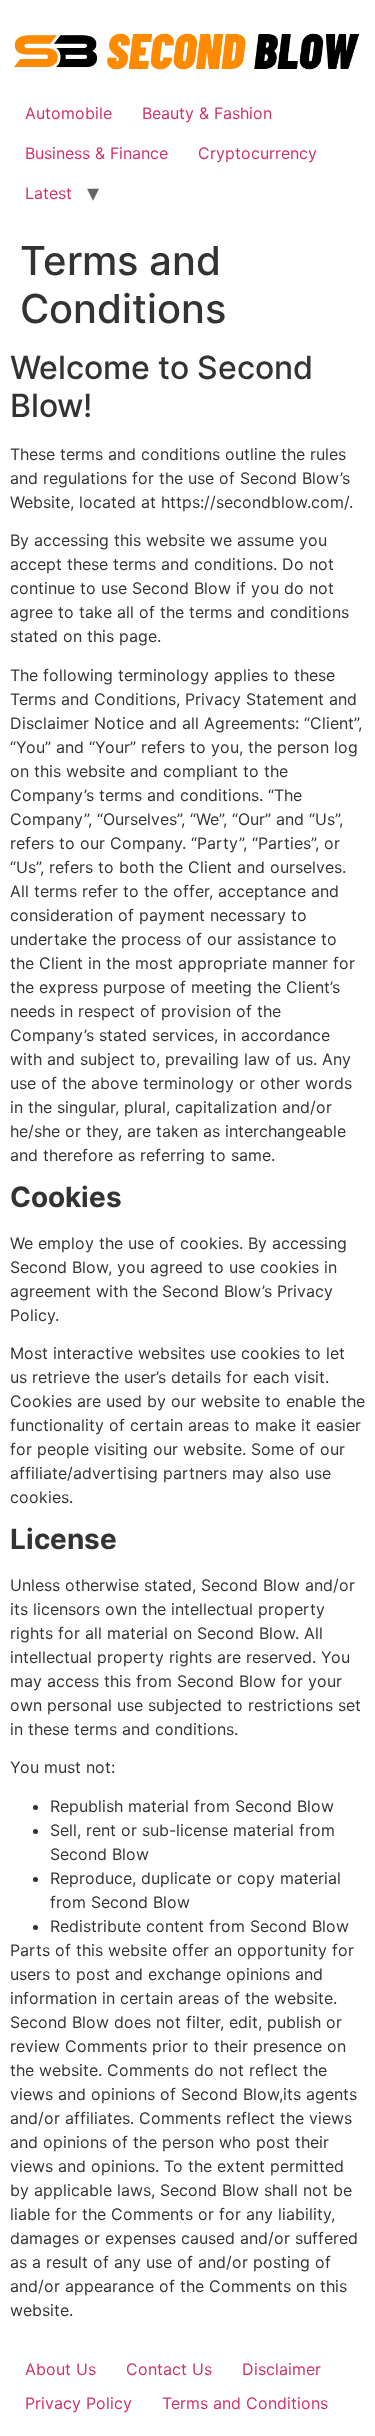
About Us (60, 2369)
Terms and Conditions (245, 2403)
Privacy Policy (78, 2403)
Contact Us (169, 2369)
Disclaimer (281, 2369)
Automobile (68, 113)
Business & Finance (96, 153)
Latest (48, 193)
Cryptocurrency (257, 153)
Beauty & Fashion (207, 113)
